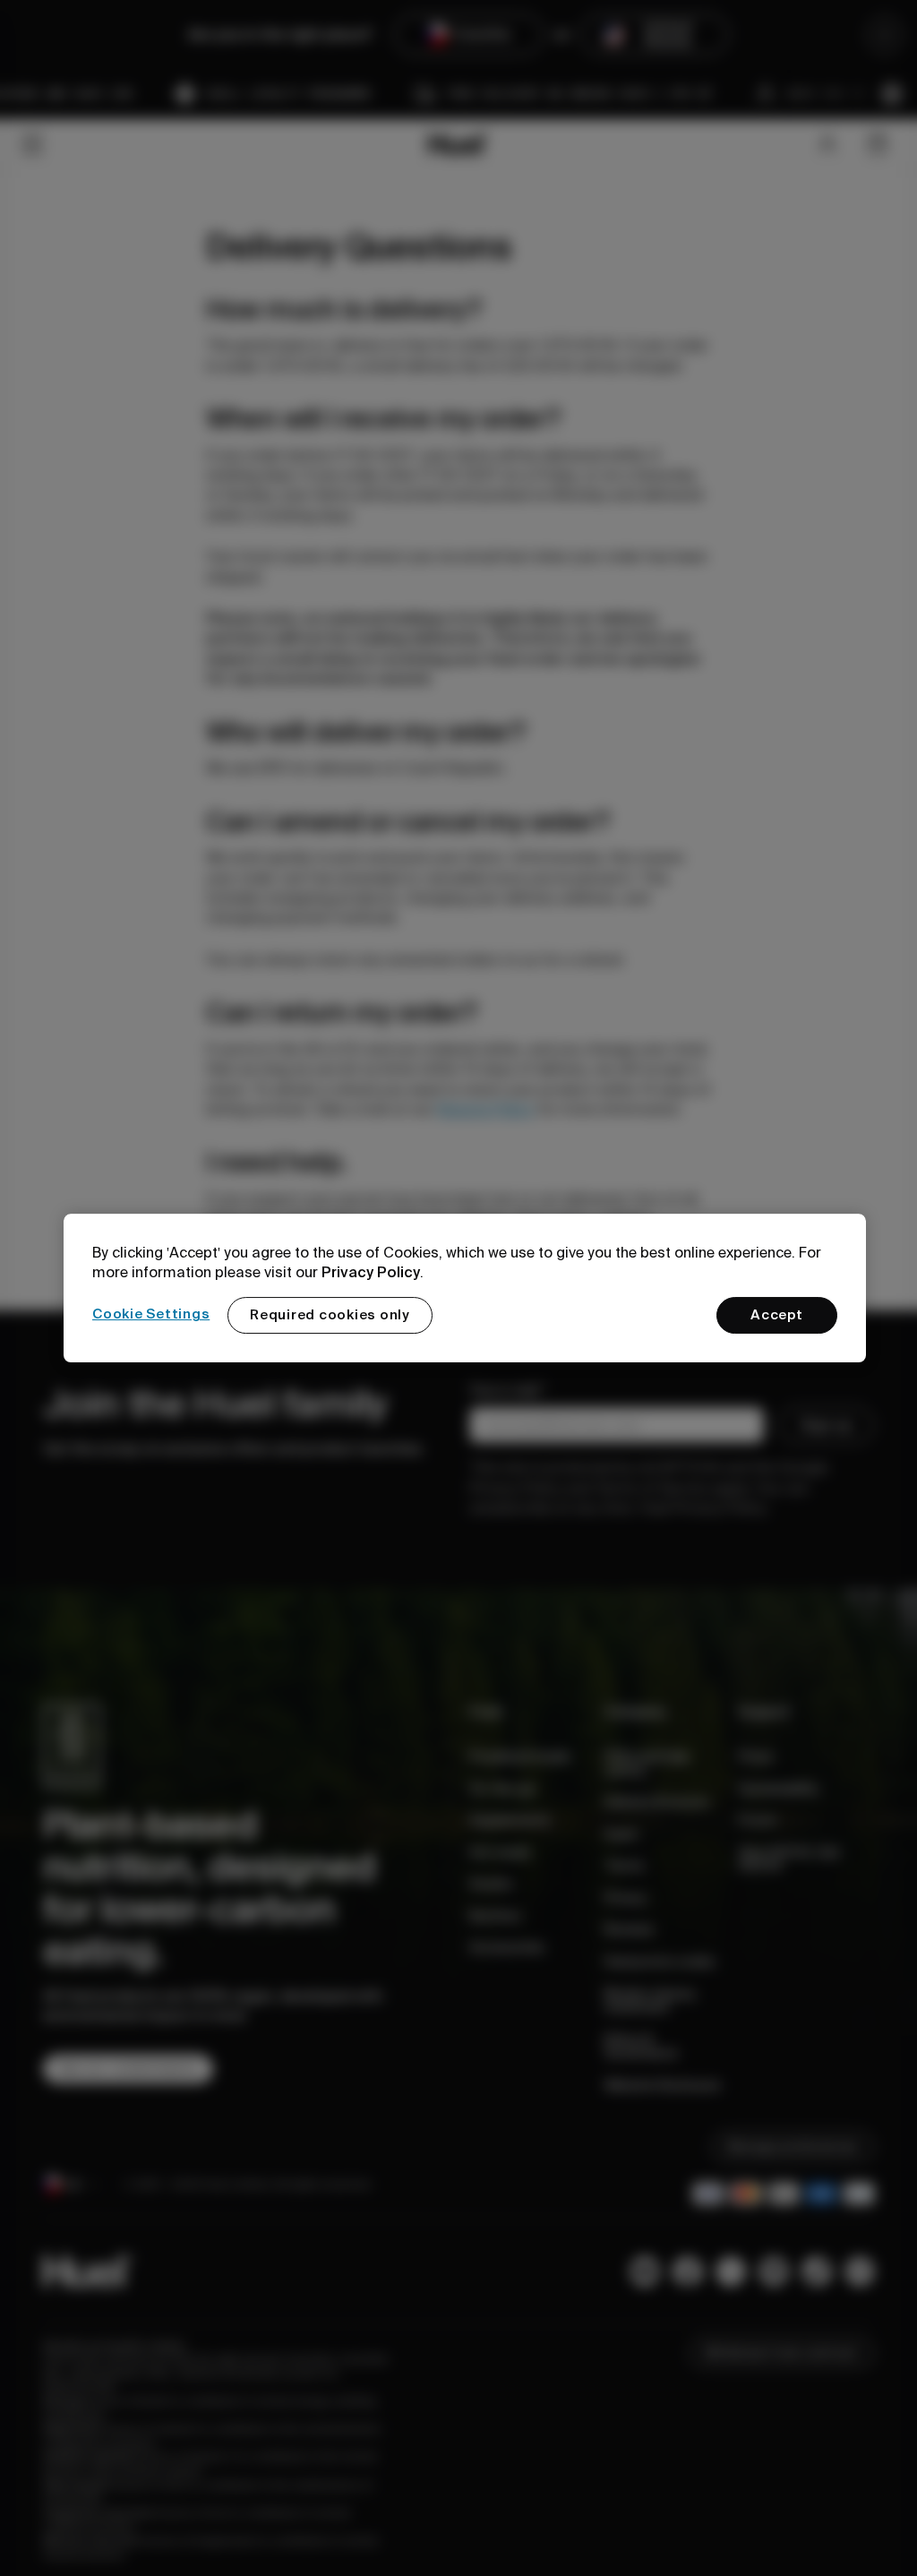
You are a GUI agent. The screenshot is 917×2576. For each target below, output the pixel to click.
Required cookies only (330, 1315)
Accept (777, 1315)
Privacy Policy (371, 1272)
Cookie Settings (151, 1314)
